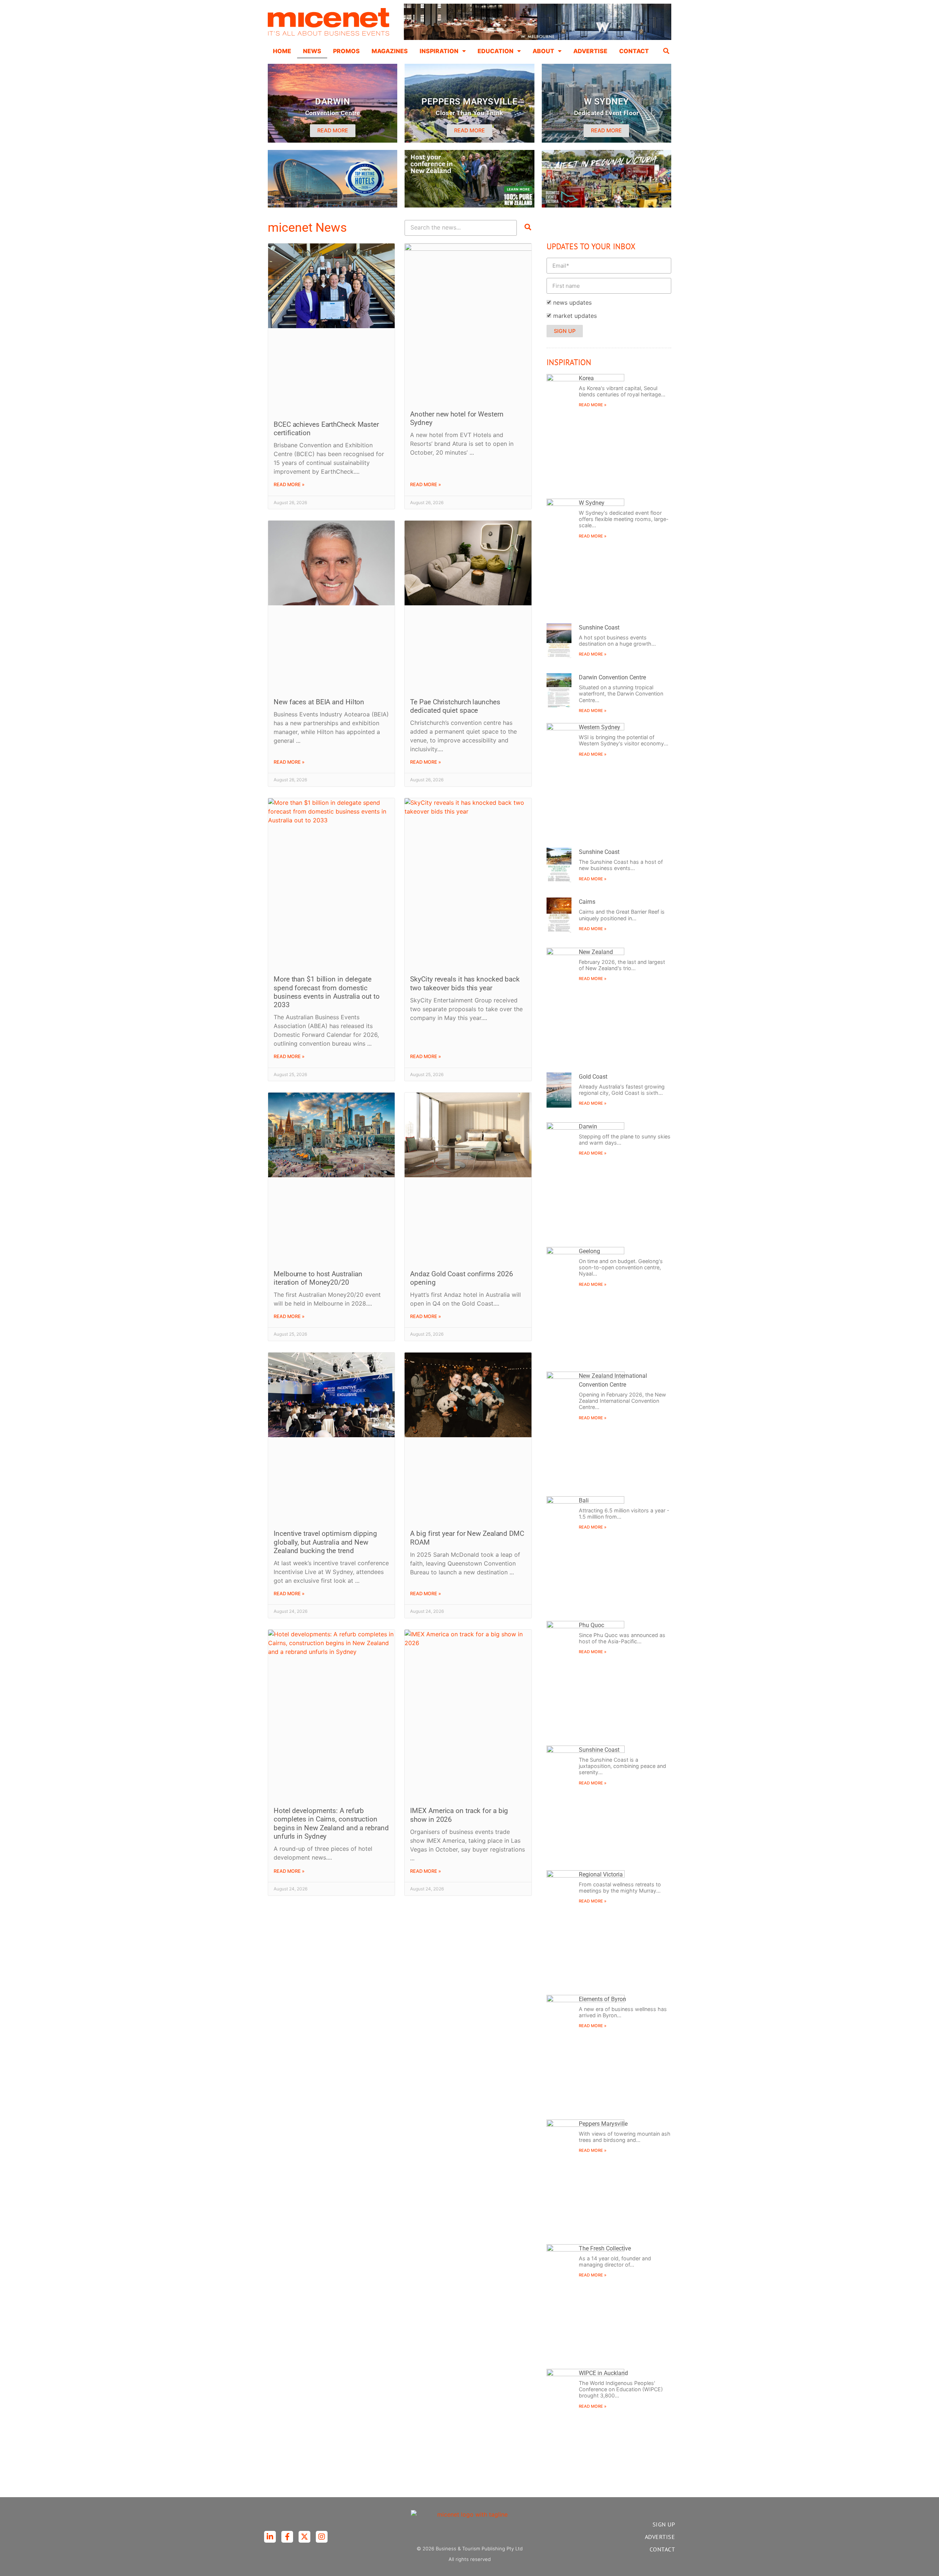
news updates (572, 302)
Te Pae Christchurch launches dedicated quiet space (455, 706)
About (543, 51)
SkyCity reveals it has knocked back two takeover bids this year (465, 983)
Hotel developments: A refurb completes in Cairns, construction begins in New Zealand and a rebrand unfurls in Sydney (331, 1823)
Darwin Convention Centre (612, 677)
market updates (575, 316)
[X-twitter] (304, 2537)
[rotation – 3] (606, 205)
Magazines (390, 51)
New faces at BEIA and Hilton (319, 702)
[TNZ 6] (469, 205)
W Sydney (592, 503)
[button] (666, 51)
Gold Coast (593, 1077)
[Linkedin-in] (270, 2537)
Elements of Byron (602, 1999)
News (312, 51)
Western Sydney (600, 727)
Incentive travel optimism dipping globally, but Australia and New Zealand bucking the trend (325, 1542)
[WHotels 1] (538, 38)
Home (282, 51)
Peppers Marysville (603, 2124)
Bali (584, 1500)
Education (496, 51)
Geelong (589, 1251)
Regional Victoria (601, 1874)
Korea (586, 378)
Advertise (590, 51)
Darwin (588, 1126)
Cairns (587, 902)
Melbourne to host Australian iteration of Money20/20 (318, 1278)
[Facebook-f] (287, 2537)
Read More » (289, 485)
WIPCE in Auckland (603, 2373)
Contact (634, 51)
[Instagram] (322, 2537)
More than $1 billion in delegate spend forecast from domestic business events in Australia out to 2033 (327, 992)
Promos (346, 51)
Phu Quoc (591, 1625)
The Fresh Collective (605, 2248)
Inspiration (439, 51)
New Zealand (596, 952)
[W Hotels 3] (333, 205)
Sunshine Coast (599, 628)
